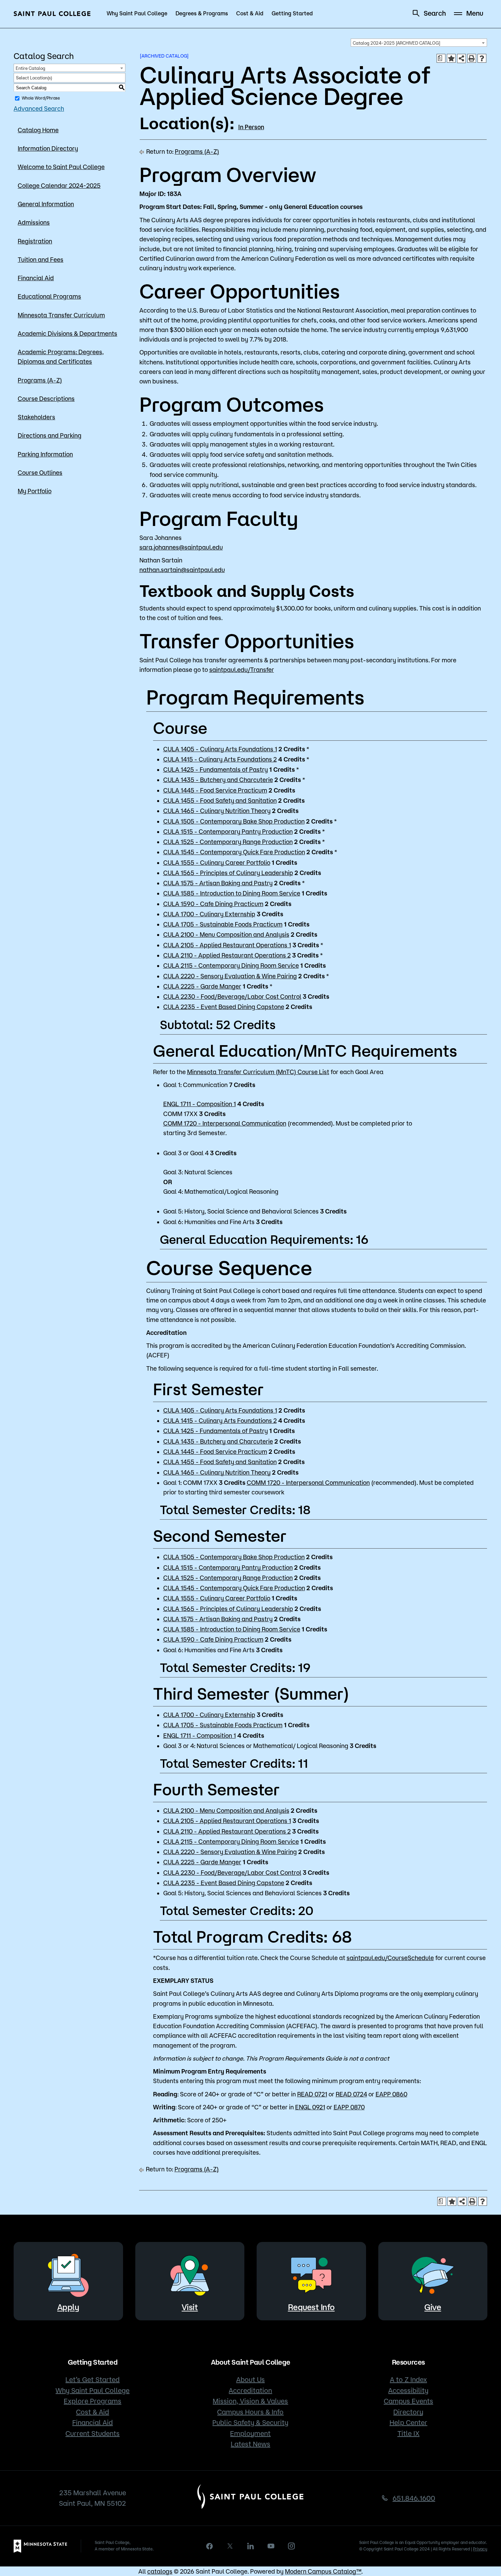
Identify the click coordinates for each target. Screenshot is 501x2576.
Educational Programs (49, 296)
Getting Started (292, 13)
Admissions (34, 222)
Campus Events (408, 2401)
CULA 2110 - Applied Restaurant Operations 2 (227, 955)
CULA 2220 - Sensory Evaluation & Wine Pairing (230, 976)
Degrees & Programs (202, 13)
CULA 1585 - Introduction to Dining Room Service (232, 893)
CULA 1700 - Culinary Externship (209, 914)
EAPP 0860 (391, 2094)
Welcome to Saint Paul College (61, 167)
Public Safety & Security (250, 2422)
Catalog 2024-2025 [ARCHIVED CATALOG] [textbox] (397, 43)
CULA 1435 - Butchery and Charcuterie (218, 780)
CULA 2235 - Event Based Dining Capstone (224, 1007)
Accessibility (408, 2390)
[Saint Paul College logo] (52, 14)
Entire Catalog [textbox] (31, 68)
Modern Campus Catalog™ (323, 2571)
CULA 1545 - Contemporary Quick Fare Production (234, 852)
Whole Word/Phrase (41, 98)
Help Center (408, 2422)
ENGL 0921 (310, 2107)
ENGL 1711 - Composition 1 (200, 1104)
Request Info (311, 2307)
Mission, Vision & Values (250, 2401)
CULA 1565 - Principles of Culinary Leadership (228, 873)
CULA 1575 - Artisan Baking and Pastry (218, 883)
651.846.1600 (414, 2498)
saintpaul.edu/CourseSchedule (390, 1958)
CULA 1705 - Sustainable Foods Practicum (223, 924)
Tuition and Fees (41, 259)
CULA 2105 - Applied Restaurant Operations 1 (227, 945)
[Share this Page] (461, 58)
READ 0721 (312, 2094)
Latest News (250, 2444)
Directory (408, 2412)
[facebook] (210, 2546)
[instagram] (291, 2546)
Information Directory (48, 148)
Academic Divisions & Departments (67, 333)
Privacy (480, 2549)
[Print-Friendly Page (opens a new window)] (472, 58)
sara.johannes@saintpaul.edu (181, 547)
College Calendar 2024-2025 (59, 185)
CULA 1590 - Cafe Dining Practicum (213, 904)
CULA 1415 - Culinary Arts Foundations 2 (220, 759)
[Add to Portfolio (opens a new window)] (451, 58)
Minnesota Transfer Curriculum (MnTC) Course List (258, 1072)
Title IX (408, 2433)
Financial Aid (36, 278)
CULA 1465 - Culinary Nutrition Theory (217, 811)
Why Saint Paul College (137, 13)
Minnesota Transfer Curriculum (61, 315)
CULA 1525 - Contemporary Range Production (228, 842)
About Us (250, 2379)
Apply (68, 2307)
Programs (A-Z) (40, 380)
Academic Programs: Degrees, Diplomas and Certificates (61, 357)
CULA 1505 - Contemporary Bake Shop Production (234, 821)
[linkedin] (250, 2546)
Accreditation (250, 2390)
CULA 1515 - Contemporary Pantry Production (228, 831)
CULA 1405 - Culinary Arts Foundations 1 (220, 749)
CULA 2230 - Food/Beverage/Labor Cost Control (232, 996)
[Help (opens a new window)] (482, 58)
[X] (230, 2546)
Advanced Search (39, 108)
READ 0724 (351, 2094)
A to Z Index (408, 2379)
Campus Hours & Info (250, 2412)
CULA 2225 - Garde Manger (202, 986)
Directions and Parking (50, 435)
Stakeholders (36, 417)
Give (433, 2307)
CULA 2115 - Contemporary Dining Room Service (231, 965)
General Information (46, 204)
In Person (251, 127)
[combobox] (419, 43)
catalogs (160, 2571)
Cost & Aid (250, 13)
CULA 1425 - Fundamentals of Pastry (216, 769)
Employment (250, 2433)
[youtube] (271, 2546)
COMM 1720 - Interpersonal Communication (225, 1123)
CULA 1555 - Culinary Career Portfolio (217, 862)
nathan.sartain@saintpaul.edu (182, 570)
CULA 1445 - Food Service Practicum (215, 790)
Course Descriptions (46, 398)
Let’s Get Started (93, 2379)
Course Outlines (40, 472)
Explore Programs (93, 2401)
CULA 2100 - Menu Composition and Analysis (226, 934)
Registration (35, 241)
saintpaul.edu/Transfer (242, 669)
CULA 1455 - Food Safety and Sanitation (220, 800)
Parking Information (45, 454)
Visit (190, 2307)
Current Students (93, 2433)
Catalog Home (38, 130)
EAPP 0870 (349, 2107)
